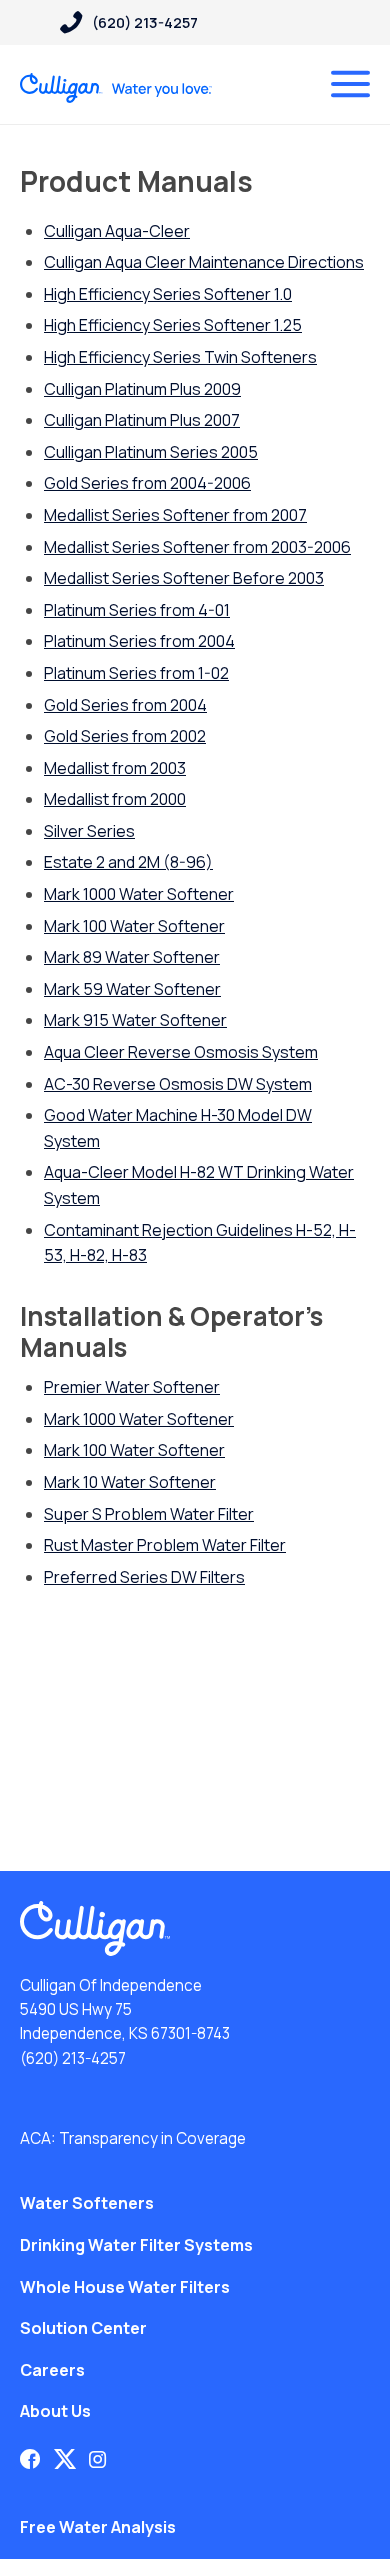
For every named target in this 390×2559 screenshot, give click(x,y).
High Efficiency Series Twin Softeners (180, 357)
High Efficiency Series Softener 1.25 (173, 325)
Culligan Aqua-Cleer (117, 231)
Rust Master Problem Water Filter (165, 1545)
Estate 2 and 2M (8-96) (128, 862)
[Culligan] (116, 88)
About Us (55, 2411)
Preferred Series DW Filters (144, 1577)
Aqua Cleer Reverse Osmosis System (181, 1052)
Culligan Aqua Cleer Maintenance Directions (204, 262)
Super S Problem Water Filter (149, 1514)
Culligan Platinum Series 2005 (151, 452)
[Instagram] (98, 2459)
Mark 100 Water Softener (134, 926)
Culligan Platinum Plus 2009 (142, 389)
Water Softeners (87, 2203)
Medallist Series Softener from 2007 (175, 515)
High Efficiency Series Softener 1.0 (168, 294)
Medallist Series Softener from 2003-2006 (197, 547)
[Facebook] (30, 2459)
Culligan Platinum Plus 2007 (142, 420)
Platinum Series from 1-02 (136, 673)
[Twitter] (65, 2459)
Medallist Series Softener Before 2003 (184, 578)
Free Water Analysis (98, 2527)
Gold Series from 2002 (125, 736)
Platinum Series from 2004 (139, 641)
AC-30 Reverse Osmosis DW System (178, 1084)
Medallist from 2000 (115, 799)
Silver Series (89, 831)
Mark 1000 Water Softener (139, 894)
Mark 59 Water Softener (132, 989)
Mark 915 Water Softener (135, 1020)
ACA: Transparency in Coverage (133, 2138)
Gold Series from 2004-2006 (147, 483)
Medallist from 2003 (115, 768)
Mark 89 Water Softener (132, 957)
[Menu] (350, 84)
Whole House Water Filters (125, 2287)
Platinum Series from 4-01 (137, 610)
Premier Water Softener (132, 1387)
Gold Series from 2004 (125, 705)
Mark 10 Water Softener (130, 1482)
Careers (52, 2370)
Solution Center (83, 2328)
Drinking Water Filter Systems (136, 2245)
